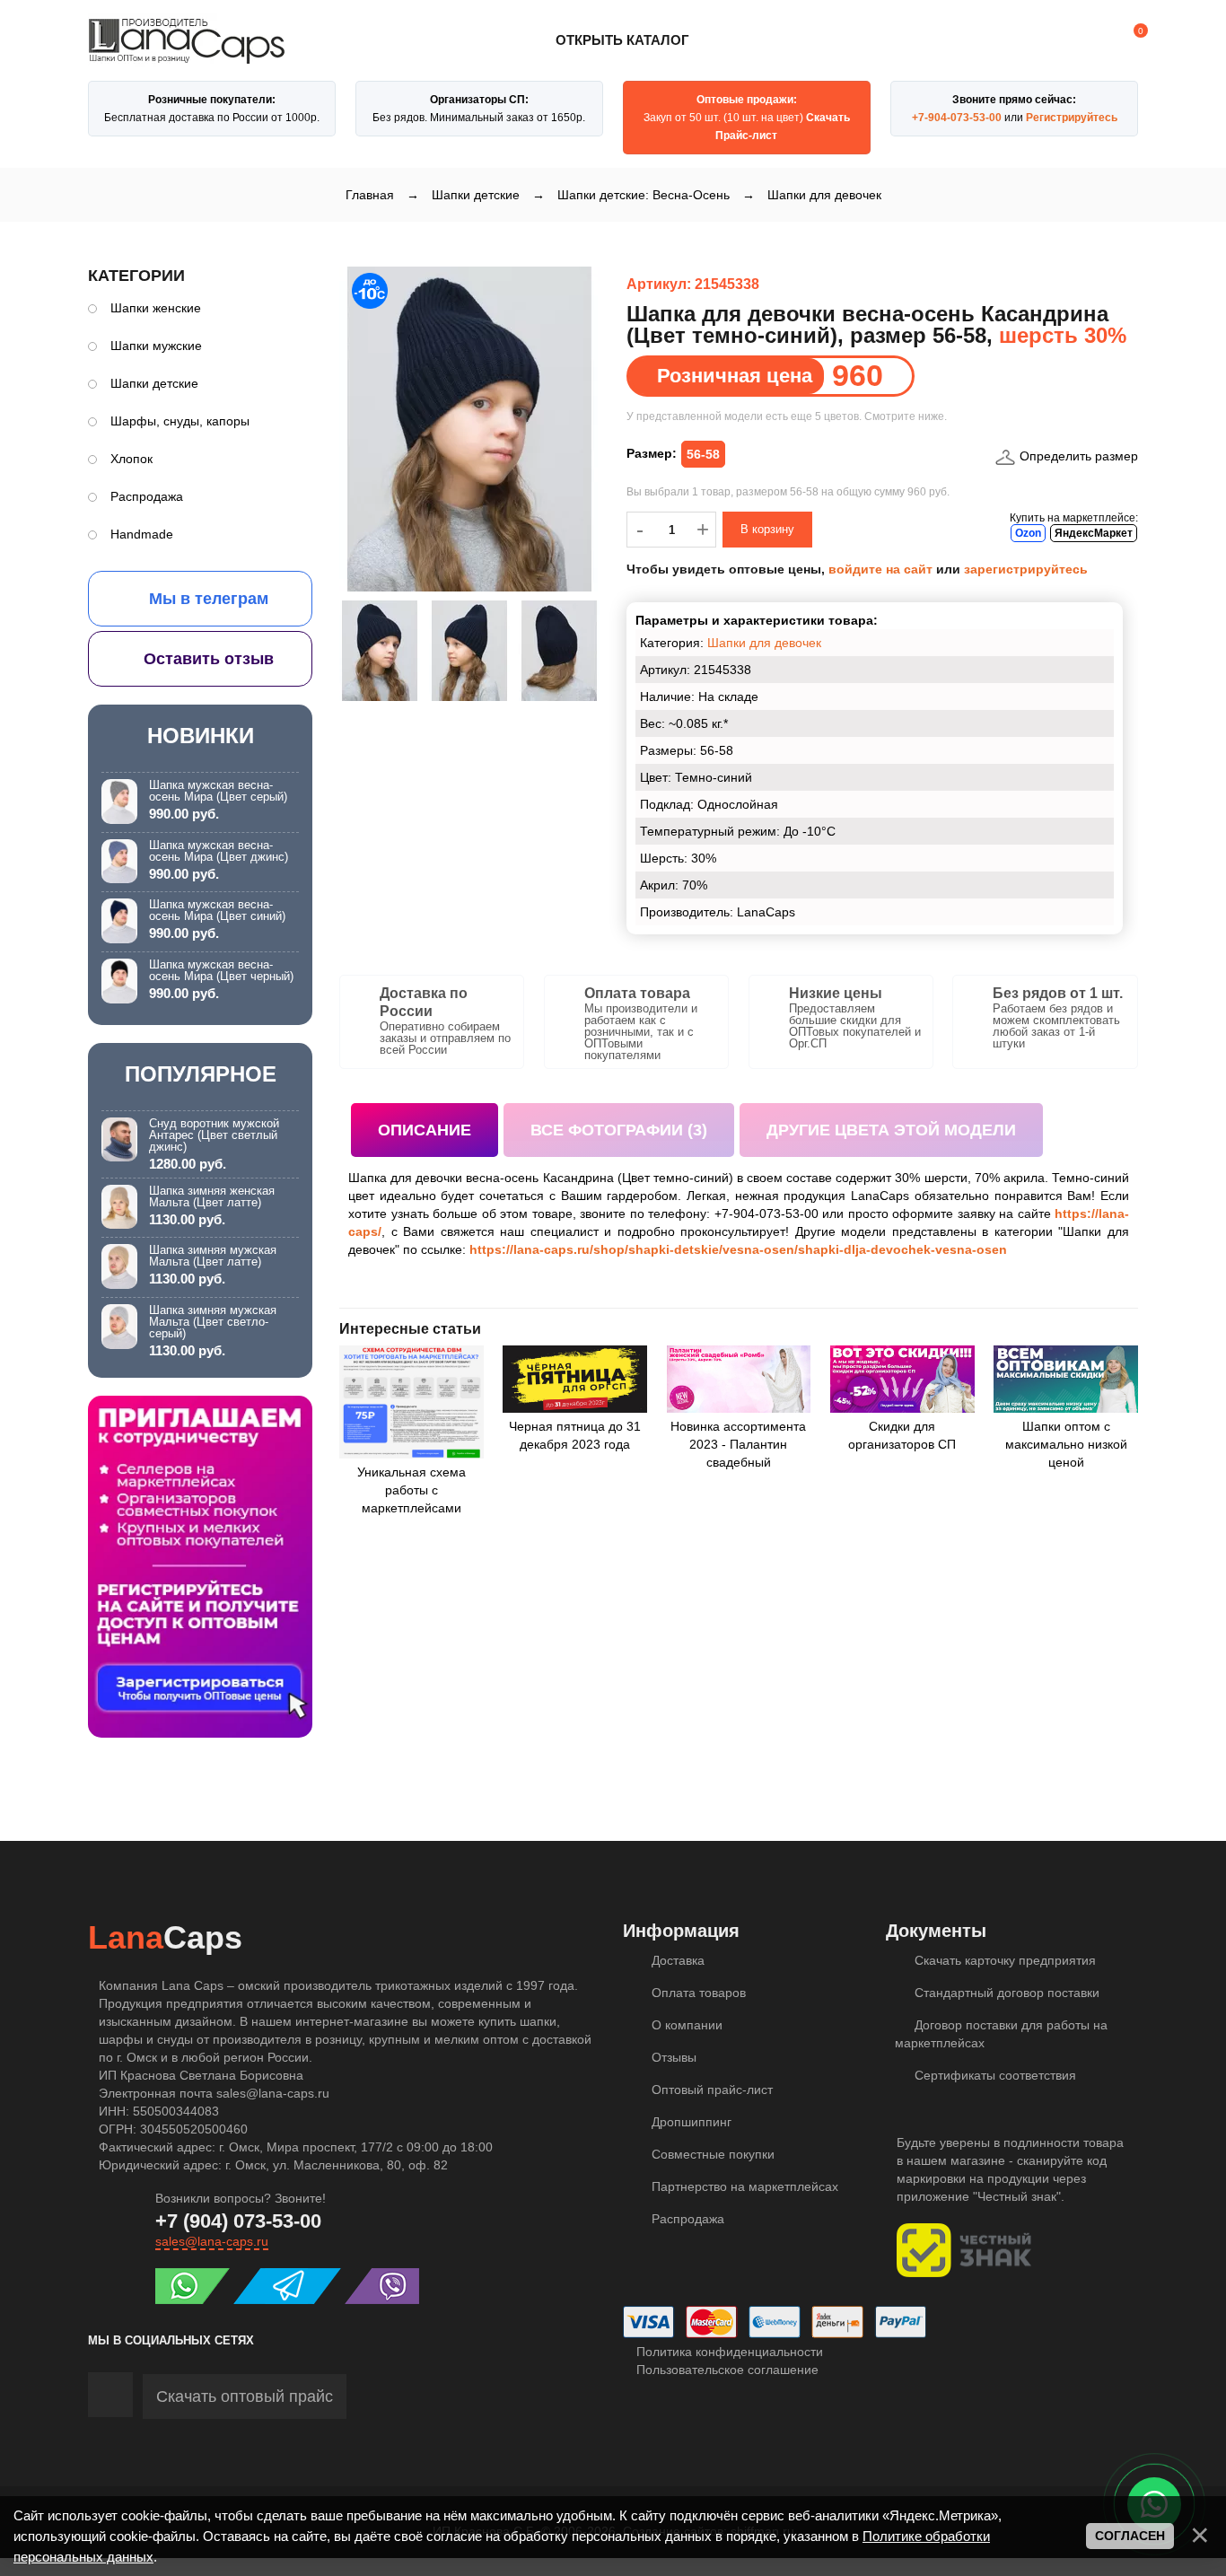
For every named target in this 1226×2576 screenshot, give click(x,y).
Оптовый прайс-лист (710, 2090)
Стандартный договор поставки (1005, 1993)
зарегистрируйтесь (1026, 569)
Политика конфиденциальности (728, 2352)
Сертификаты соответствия (994, 2075)
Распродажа (147, 496)
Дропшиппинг (690, 2122)
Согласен (1130, 2536)
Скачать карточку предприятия (1003, 1960)
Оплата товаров (697, 1993)
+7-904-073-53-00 (957, 118)
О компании (685, 2025)
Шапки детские (154, 383)
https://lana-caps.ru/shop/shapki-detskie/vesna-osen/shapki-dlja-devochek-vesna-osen (738, 1249)
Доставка (676, 1960)
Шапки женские (156, 308)
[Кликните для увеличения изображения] (469, 429)
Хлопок (131, 459)
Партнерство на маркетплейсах (743, 2186)
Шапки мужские (156, 346)
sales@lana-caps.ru (212, 2241)
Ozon (1028, 533)
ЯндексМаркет (1094, 533)
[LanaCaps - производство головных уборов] (187, 56)
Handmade (142, 534)
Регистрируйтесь (1072, 118)
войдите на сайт (880, 569)
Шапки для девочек (764, 643)
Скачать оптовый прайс (245, 2396)
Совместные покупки (711, 2154)
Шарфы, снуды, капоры (180, 421)
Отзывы (672, 2057)
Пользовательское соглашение (726, 2370)
